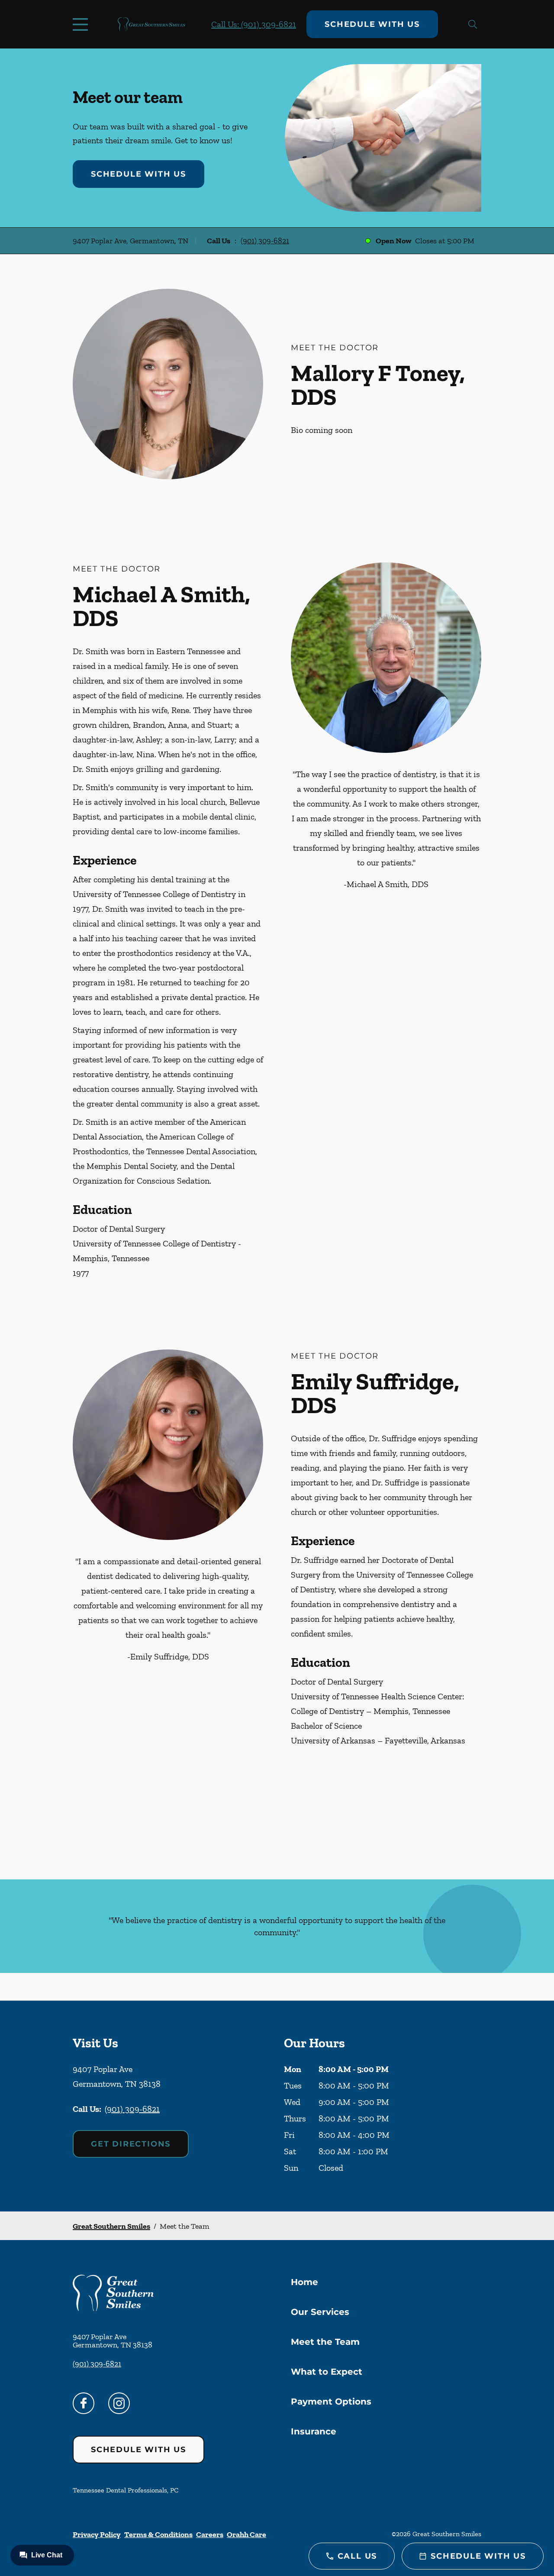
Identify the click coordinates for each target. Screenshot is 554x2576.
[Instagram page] (119, 2403)
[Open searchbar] (473, 24)
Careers (210, 2534)
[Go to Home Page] (151, 24)
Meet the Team (325, 2342)
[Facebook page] (84, 2403)
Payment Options (331, 2402)
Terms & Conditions (158, 2534)
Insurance (314, 2431)
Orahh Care (246, 2534)
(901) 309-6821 (265, 241)
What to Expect (327, 2372)
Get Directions (131, 2144)
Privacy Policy (97, 2534)
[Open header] (82, 24)
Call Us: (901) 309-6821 (254, 24)
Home (304, 2282)
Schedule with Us (372, 24)
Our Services (320, 2312)
